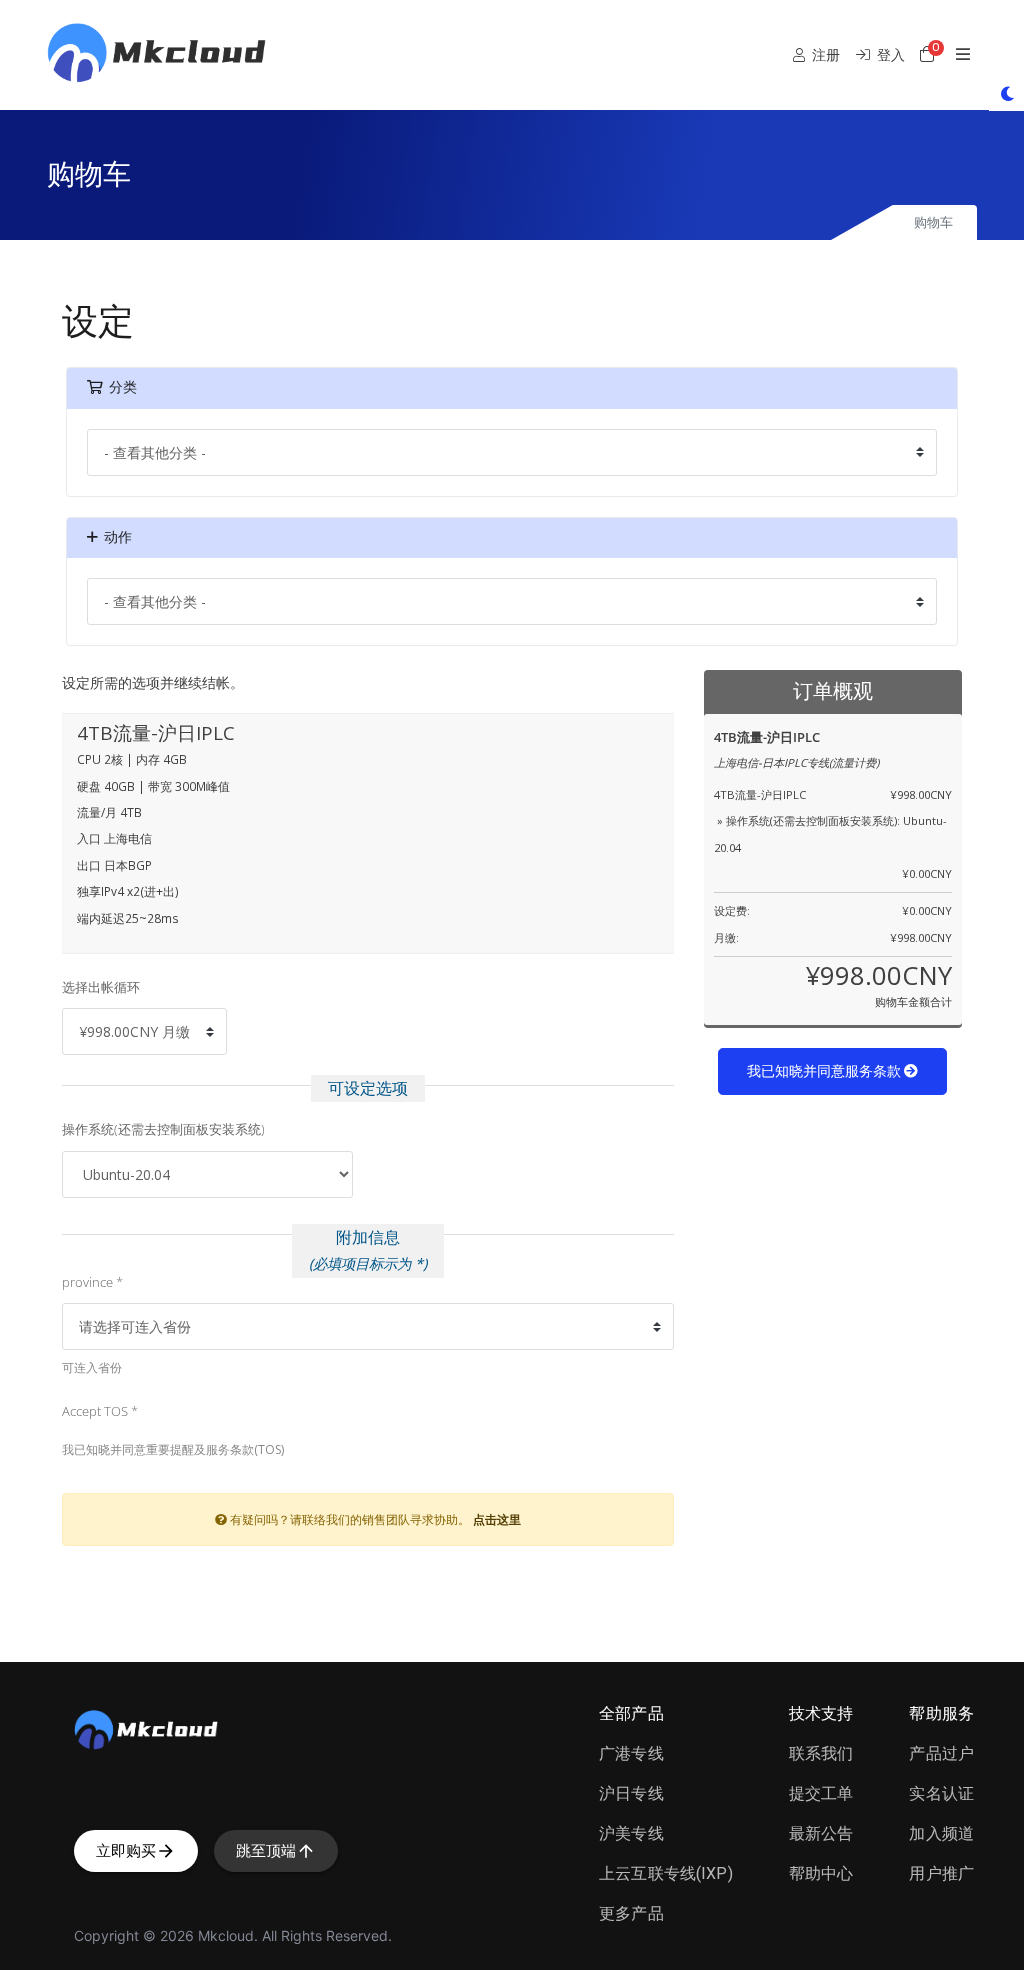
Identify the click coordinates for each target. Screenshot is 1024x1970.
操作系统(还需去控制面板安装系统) (163, 1129)
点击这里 (497, 1519)
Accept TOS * (100, 1411)
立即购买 (126, 1850)
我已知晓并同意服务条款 (825, 1071)
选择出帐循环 (101, 987)
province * (92, 1282)
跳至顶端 (266, 1850)
